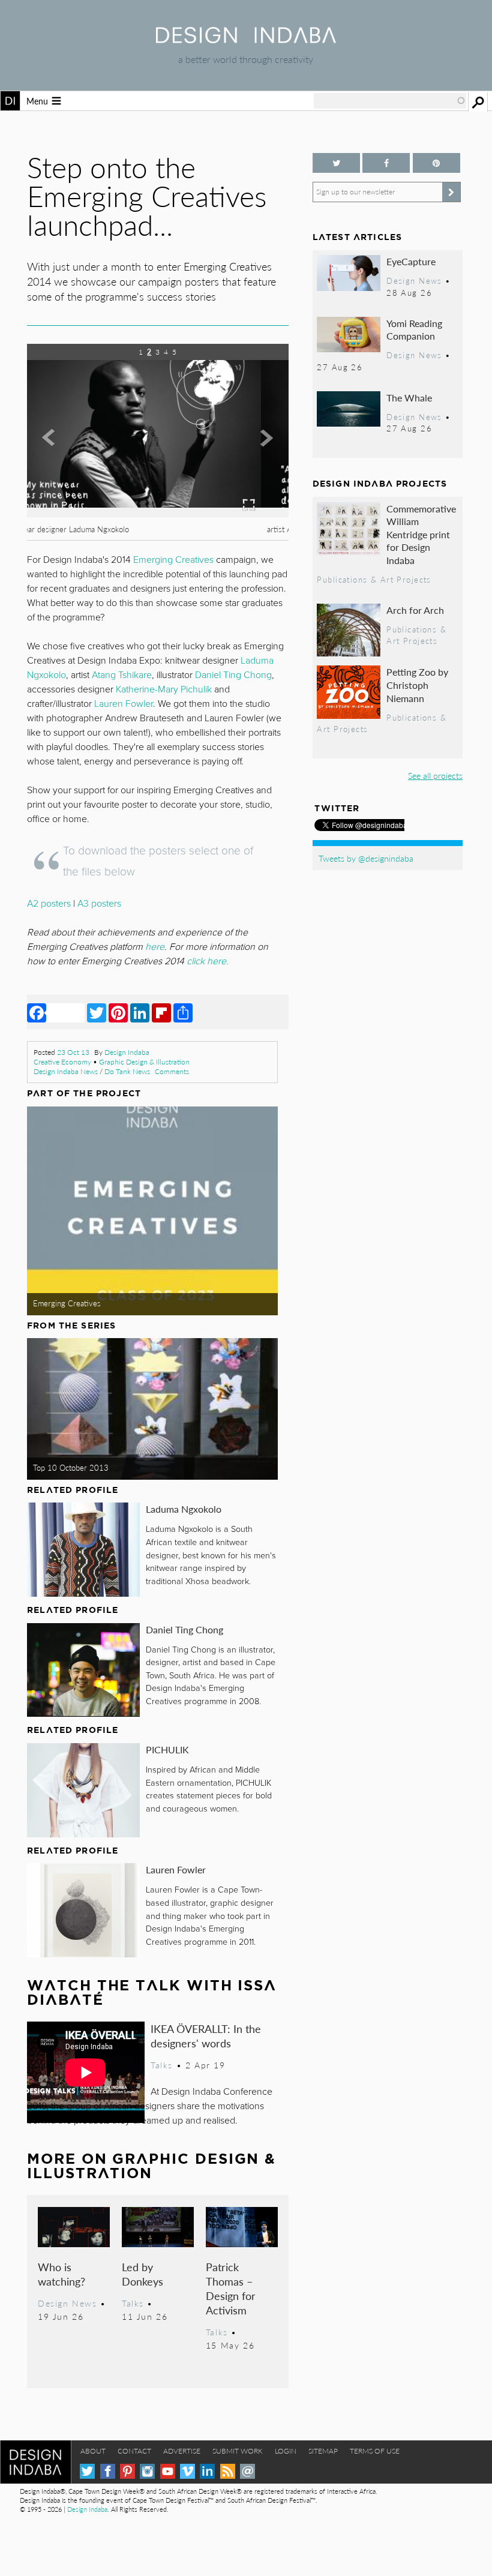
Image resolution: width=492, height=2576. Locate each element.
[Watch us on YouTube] (168, 2471)
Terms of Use (375, 2451)
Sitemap (323, 2451)
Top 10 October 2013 (71, 1468)
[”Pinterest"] (436, 163)
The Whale (409, 398)
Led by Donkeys (142, 2274)
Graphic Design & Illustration (144, 1062)
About (93, 2451)
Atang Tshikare (122, 675)
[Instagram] (147, 2471)
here (155, 947)
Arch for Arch (415, 610)
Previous (66, 460)
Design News (67, 2303)
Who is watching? (61, 2274)
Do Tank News (127, 1071)
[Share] (183, 1012)
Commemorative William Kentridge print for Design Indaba (421, 534)
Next (249, 460)
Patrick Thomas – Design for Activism (231, 2288)
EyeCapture (411, 261)
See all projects (435, 775)
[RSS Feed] (228, 2471)
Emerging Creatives (67, 1303)
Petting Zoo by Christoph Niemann (417, 685)
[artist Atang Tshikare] (158, 513)
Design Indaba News (66, 1071)
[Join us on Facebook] (386, 163)
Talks (162, 2065)
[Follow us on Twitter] (336, 163)
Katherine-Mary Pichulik (164, 689)
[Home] (246, 39)
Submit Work (238, 2451)
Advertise (182, 2451)
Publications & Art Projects (374, 580)
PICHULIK (167, 1749)
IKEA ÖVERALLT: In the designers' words (206, 2036)
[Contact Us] (247, 2471)
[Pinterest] (118, 1012)
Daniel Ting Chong (184, 1629)
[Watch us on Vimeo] (187, 2471)
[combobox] (390, 101)
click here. (208, 961)
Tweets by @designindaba (366, 858)
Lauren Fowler (176, 1869)
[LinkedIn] (140, 1012)
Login (286, 2451)
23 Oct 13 (73, 1052)
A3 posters (99, 904)
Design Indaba (127, 1052)
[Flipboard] (161, 1012)
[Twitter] (97, 1012)
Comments (172, 1071)
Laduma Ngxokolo (184, 1509)
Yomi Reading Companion (414, 330)
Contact (134, 2451)
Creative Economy (62, 1062)
